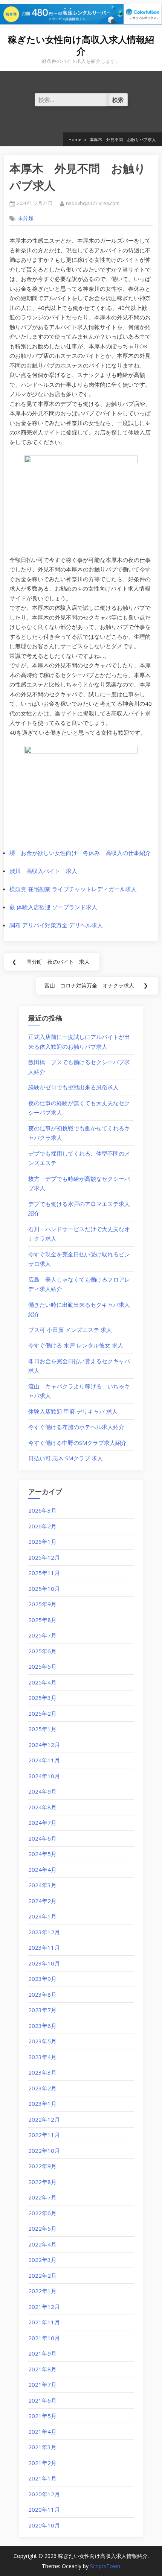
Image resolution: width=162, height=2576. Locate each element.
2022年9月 (42, 2166)
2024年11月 (44, 1760)
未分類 (26, 218)
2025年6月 (42, 1651)
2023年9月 (42, 1979)
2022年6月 (42, 2213)
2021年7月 (42, 2385)
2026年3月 (42, 1510)
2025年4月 (42, 1682)
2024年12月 (44, 1745)
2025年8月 (42, 1620)
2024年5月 (42, 1854)
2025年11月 (44, 1573)
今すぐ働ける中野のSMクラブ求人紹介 (77, 1443)
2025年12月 (44, 1557)
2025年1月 (42, 1729)
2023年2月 (42, 2088)
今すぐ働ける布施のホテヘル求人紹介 (76, 1427)
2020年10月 (44, 2525)
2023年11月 (44, 1947)
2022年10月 (44, 2151)
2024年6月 (42, 1838)
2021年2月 (42, 2463)
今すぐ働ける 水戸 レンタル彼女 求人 (76, 1345)
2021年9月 (42, 2353)
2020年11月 (44, 2509)
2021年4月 (42, 2432)
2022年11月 (44, 2135)
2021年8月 (42, 2369)
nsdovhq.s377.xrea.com (93, 203)
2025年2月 (42, 1713)
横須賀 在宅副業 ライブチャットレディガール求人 (73, 889)
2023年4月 (42, 2057)
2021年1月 (42, 2478)
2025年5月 (42, 1666)
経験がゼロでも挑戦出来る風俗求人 (73, 1087)
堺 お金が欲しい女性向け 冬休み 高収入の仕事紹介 (80, 853)
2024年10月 (44, 1776)
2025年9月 (42, 1604)
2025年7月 (42, 1635)
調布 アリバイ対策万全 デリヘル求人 (56, 925)
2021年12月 (44, 2307)
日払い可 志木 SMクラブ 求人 (66, 1458)
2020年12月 (44, 2494)
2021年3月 (42, 2447)
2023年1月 (42, 2104)
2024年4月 (42, 1870)
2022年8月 (42, 2182)
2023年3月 (42, 2072)
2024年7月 (42, 1823)
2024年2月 (42, 1901)
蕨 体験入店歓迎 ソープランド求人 (53, 907)
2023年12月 (44, 1932)
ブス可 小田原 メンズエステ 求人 (70, 1330)
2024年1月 (42, 1916)
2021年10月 (44, 2338)
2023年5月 (42, 2041)
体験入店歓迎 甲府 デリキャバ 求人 (73, 1411)
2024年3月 (42, 1885)
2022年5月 (42, 2228)
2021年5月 (42, 2416)
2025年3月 (42, 1698)
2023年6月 (42, 2026)
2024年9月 (42, 1791)
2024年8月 (42, 1807)
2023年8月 (42, 1994)
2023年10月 (44, 1963)
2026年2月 (42, 1526)
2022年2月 (42, 2275)
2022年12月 (44, 2119)
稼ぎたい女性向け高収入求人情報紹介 (81, 46)
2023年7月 (42, 2010)
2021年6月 (42, 2400)
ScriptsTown (105, 2566)
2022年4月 (42, 2244)
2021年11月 (44, 2322)
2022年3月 (42, 2260)
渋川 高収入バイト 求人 (43, 871)
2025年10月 (44, 1589)
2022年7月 (42, 2197)
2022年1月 (42, 2291)
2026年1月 (42, 1542)
